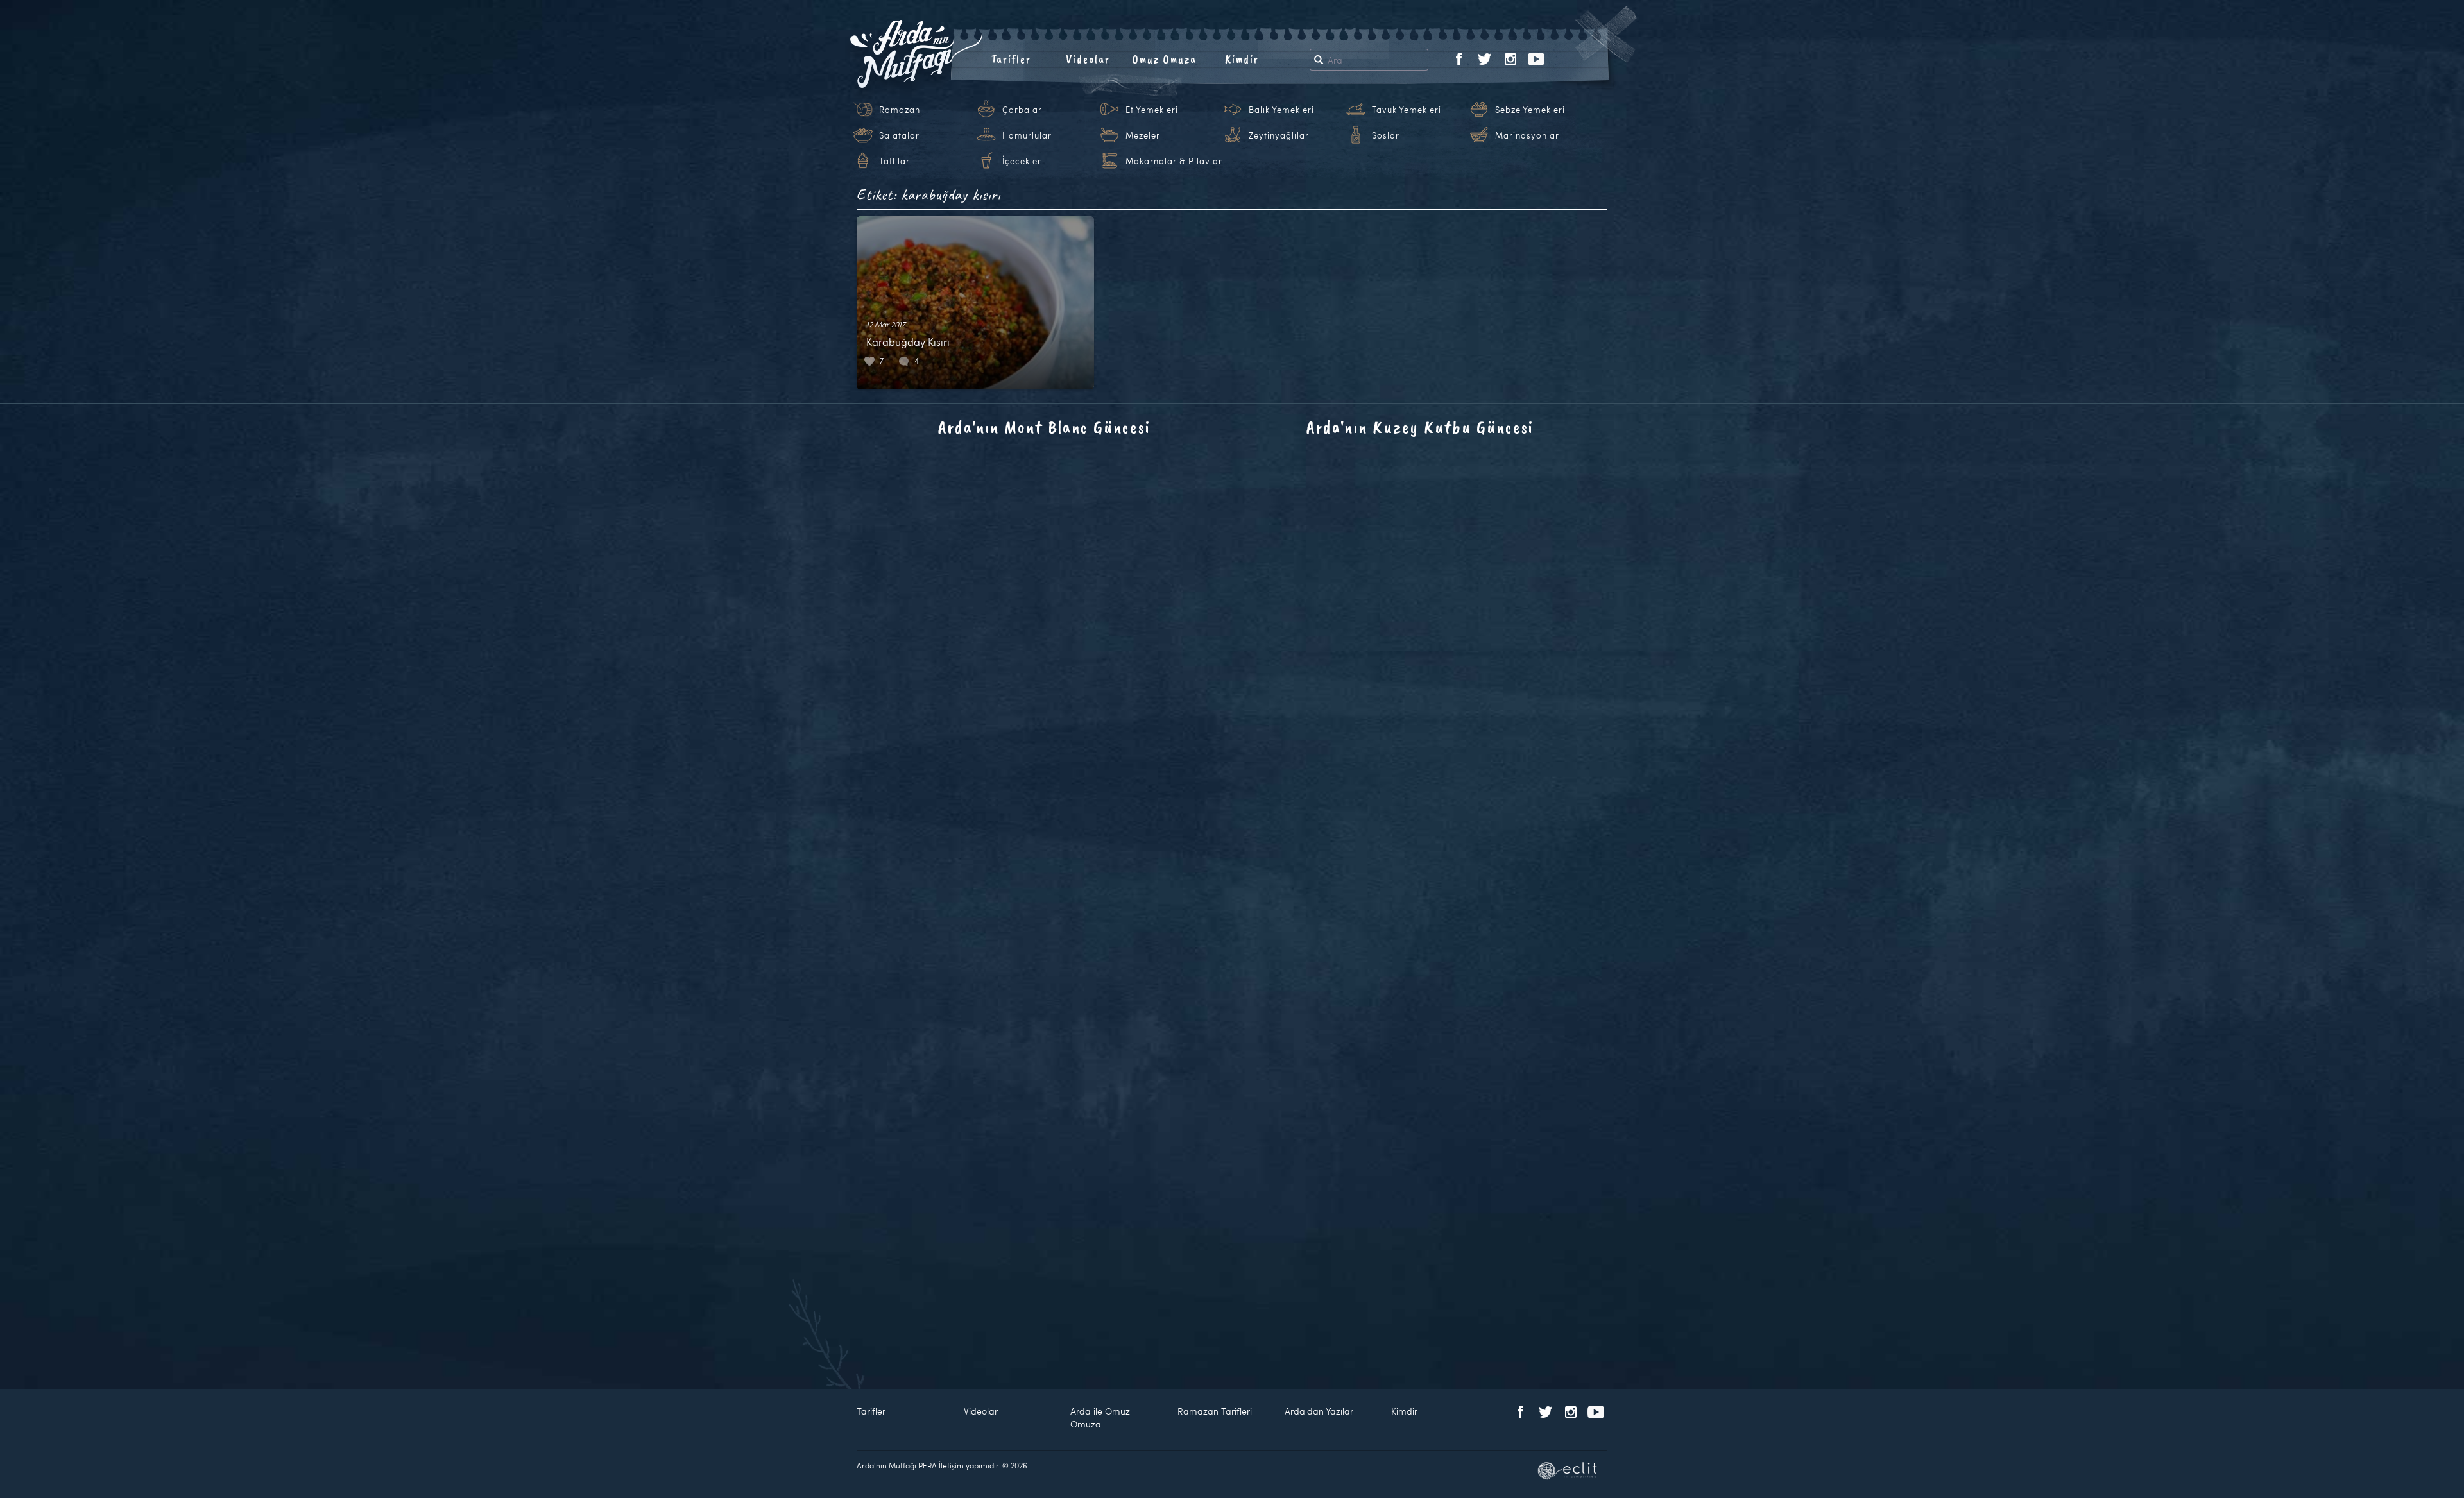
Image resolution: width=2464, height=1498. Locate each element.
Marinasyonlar (1527, 135)
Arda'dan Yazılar (1319, 1411)
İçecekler (1022, 161)
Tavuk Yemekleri (1407, 110)
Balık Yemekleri (1281, 110)
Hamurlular (1027, 135)
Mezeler (1143, 135)
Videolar (1088, 59)
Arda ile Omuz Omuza (1100, 1417)
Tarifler (1011, 59)
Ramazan (900, 110)
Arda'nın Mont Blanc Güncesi (1044, 427)
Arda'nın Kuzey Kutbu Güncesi (1420, 427)
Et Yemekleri (1152, 110)
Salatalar (899, 135)
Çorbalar (1022, 110)
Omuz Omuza (1165, 59)
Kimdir (1242, 59)
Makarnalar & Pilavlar (1174, 161)
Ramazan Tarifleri (1215, 1411)
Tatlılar (894, 161)
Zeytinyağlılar (1279, 135)
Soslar (1386, 135)
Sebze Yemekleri (1530, 110)
